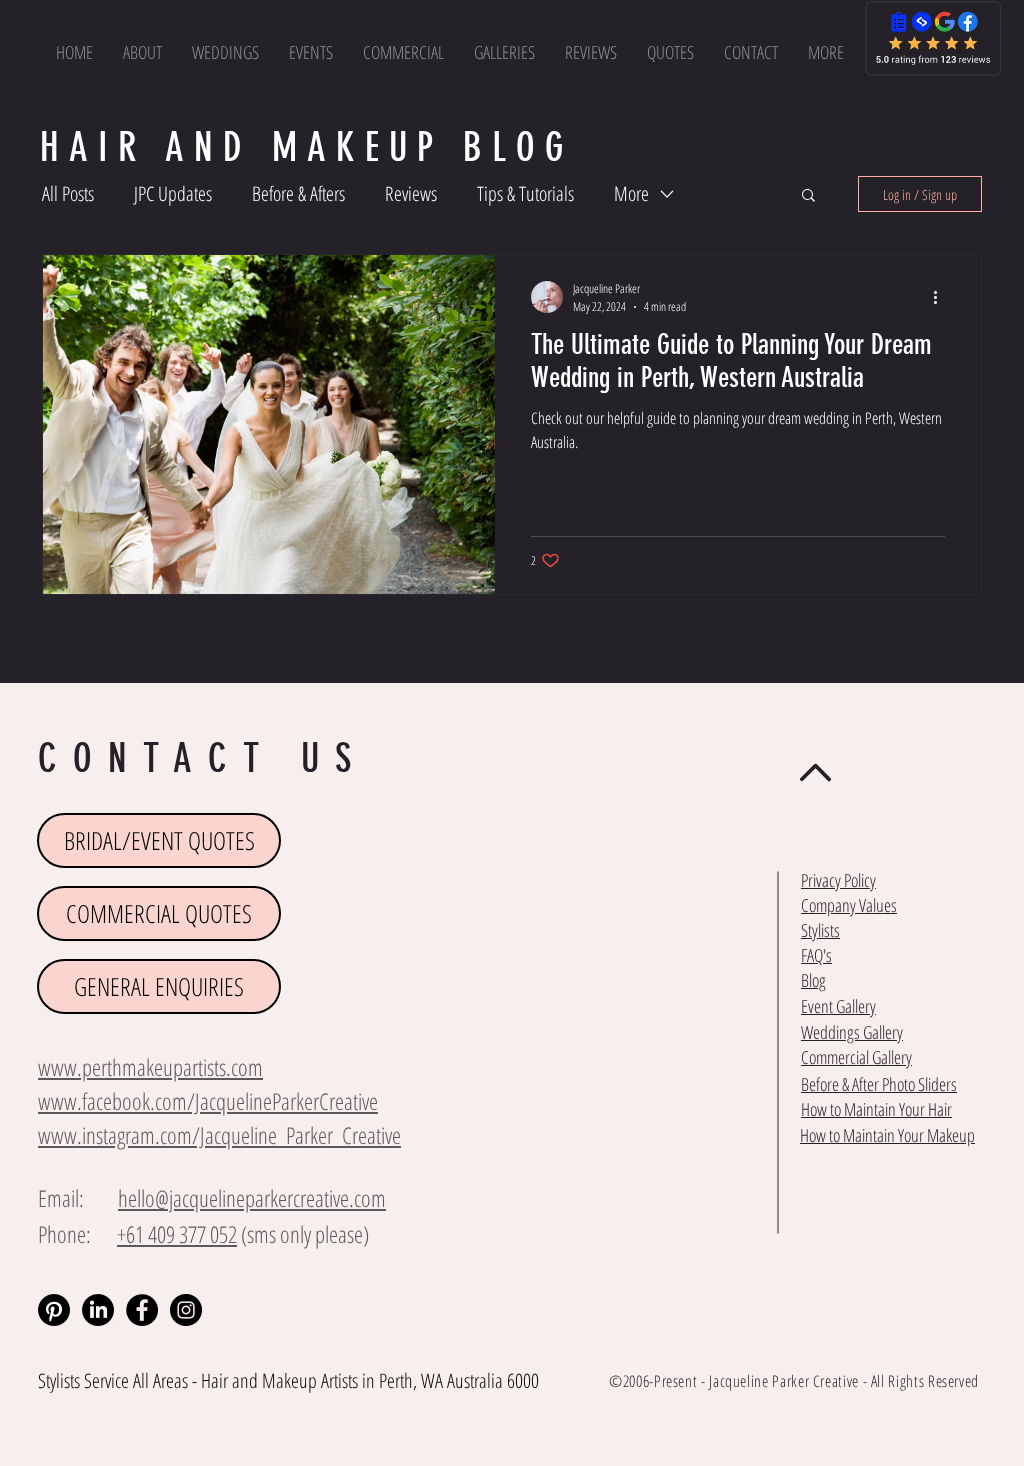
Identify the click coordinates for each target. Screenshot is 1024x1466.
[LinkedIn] (98, 1310)
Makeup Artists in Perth (337, 1380)
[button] (826, 52)
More (631, 193)
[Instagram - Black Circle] (186, 1310)
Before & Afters (298, 193)
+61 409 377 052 (177, 1234)
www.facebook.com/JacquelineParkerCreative (208, 1101)
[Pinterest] (54, 1310)
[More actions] (942, 297)
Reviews (411, 193)
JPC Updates (173, 193)
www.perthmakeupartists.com (150, 1067)
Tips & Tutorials (525, 193)
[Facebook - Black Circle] (142, 1310)
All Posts (68, 193)
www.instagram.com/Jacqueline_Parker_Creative (219, 1135)
